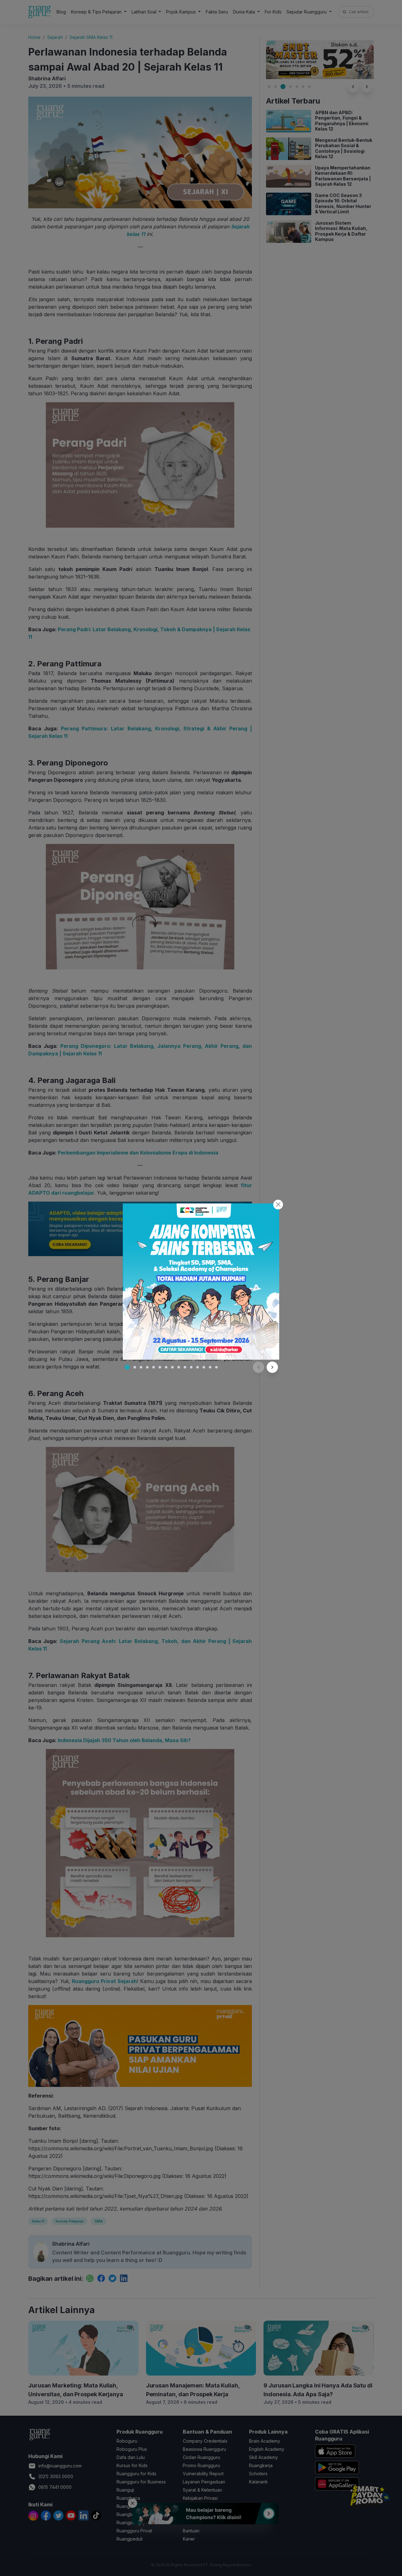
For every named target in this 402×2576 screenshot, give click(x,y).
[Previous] (258, 1367)
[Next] (272, 1367)
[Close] (278, 1205)
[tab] (127, 1367)
